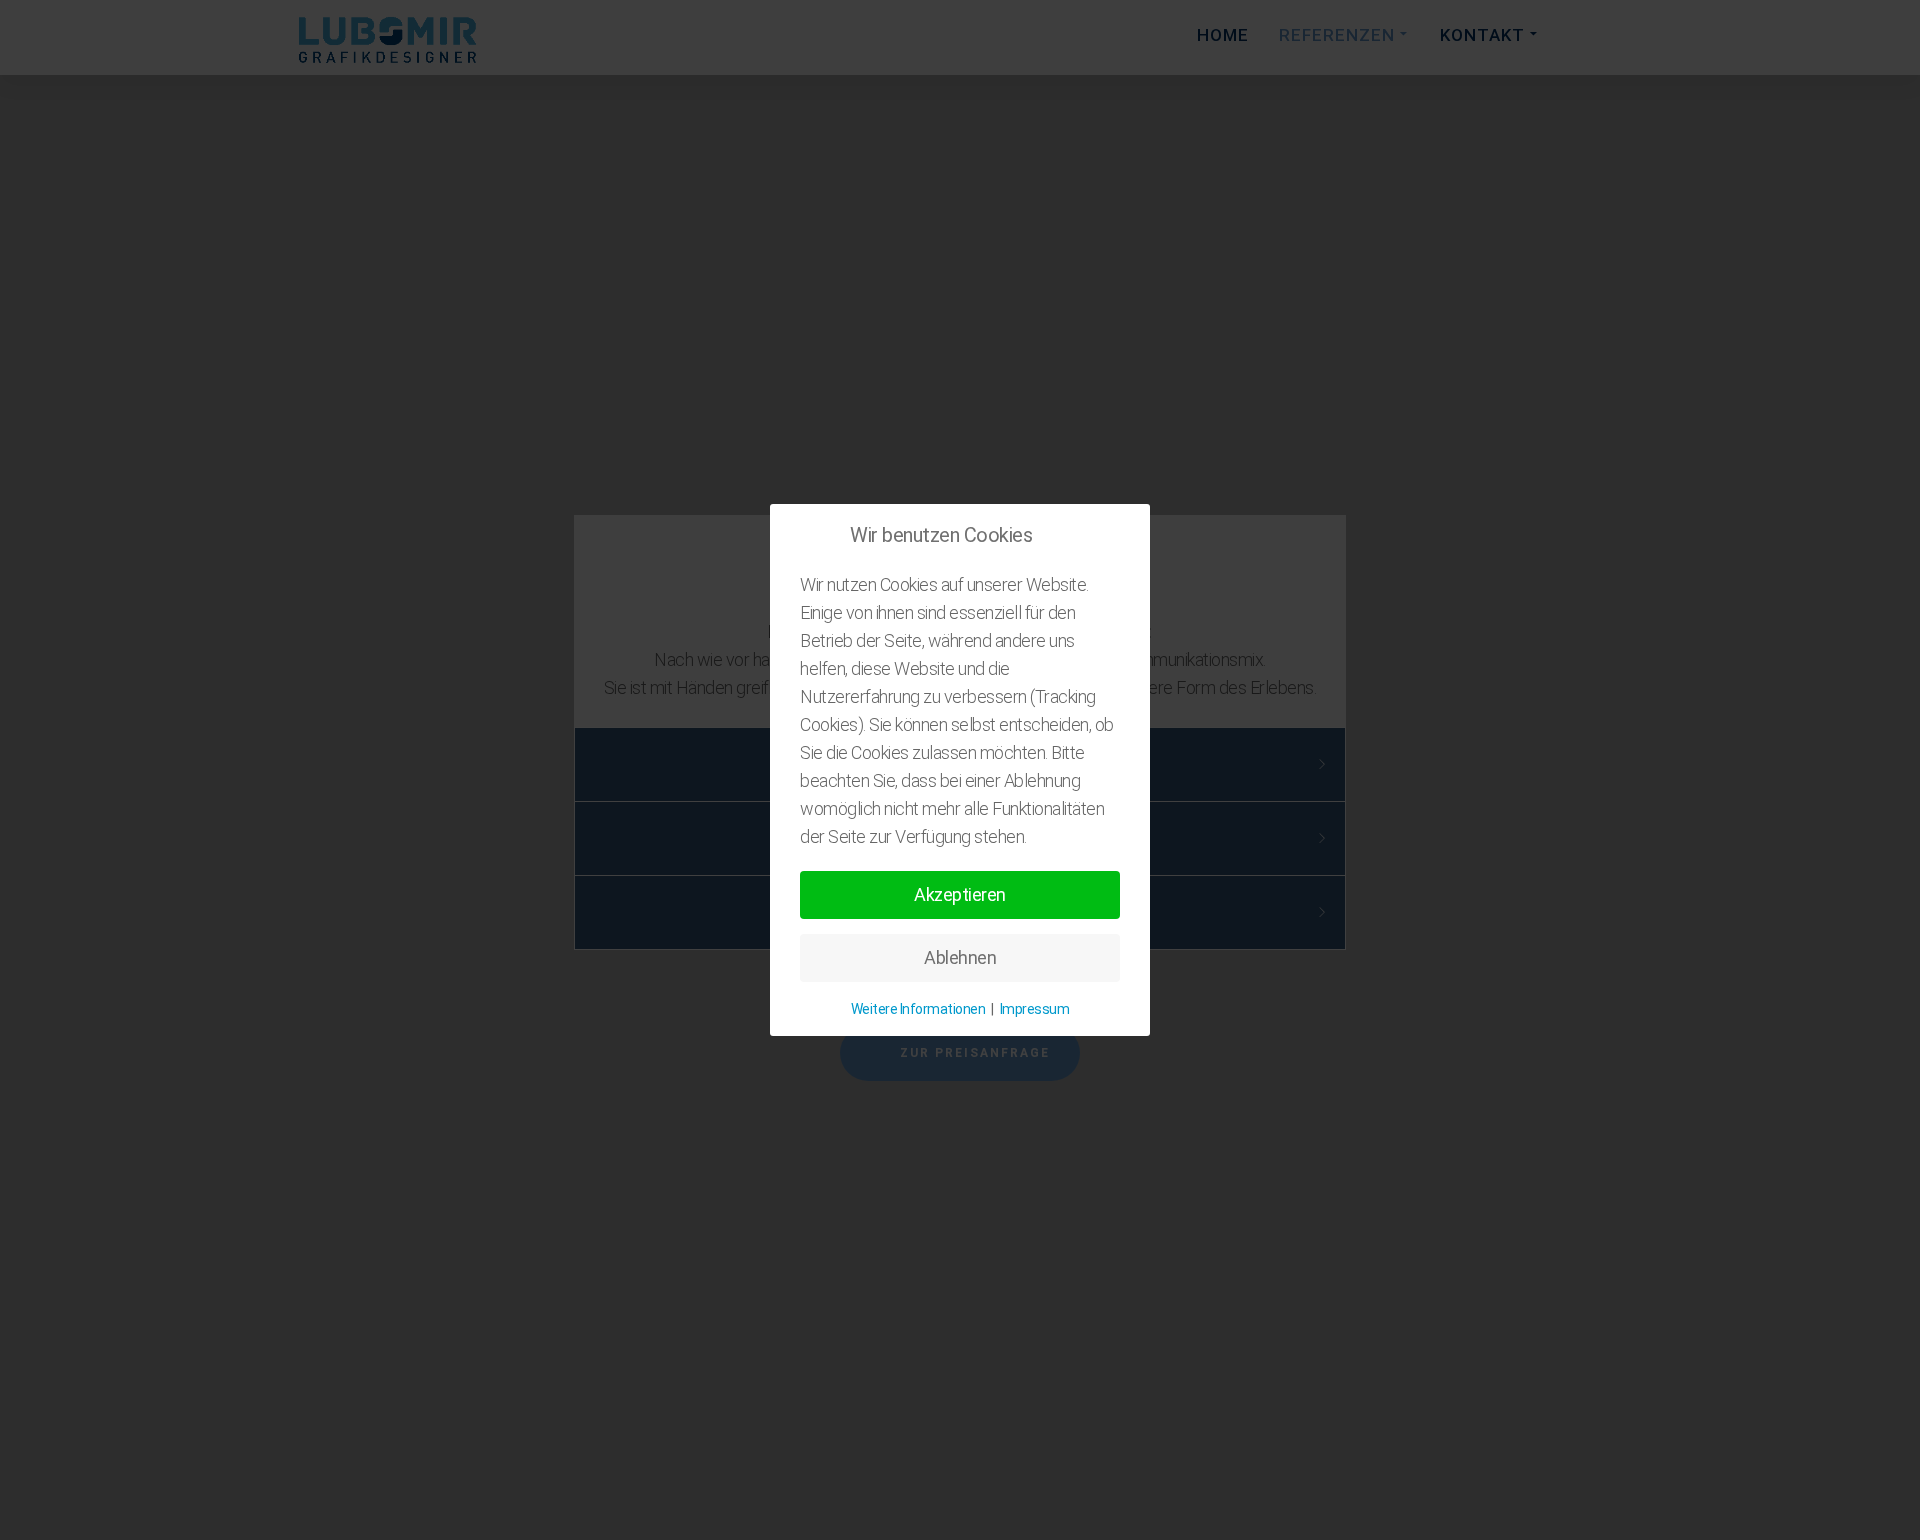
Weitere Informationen (918, 1009)
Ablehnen (960, 957)
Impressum (1035, 1009)
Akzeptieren (960, 894)
